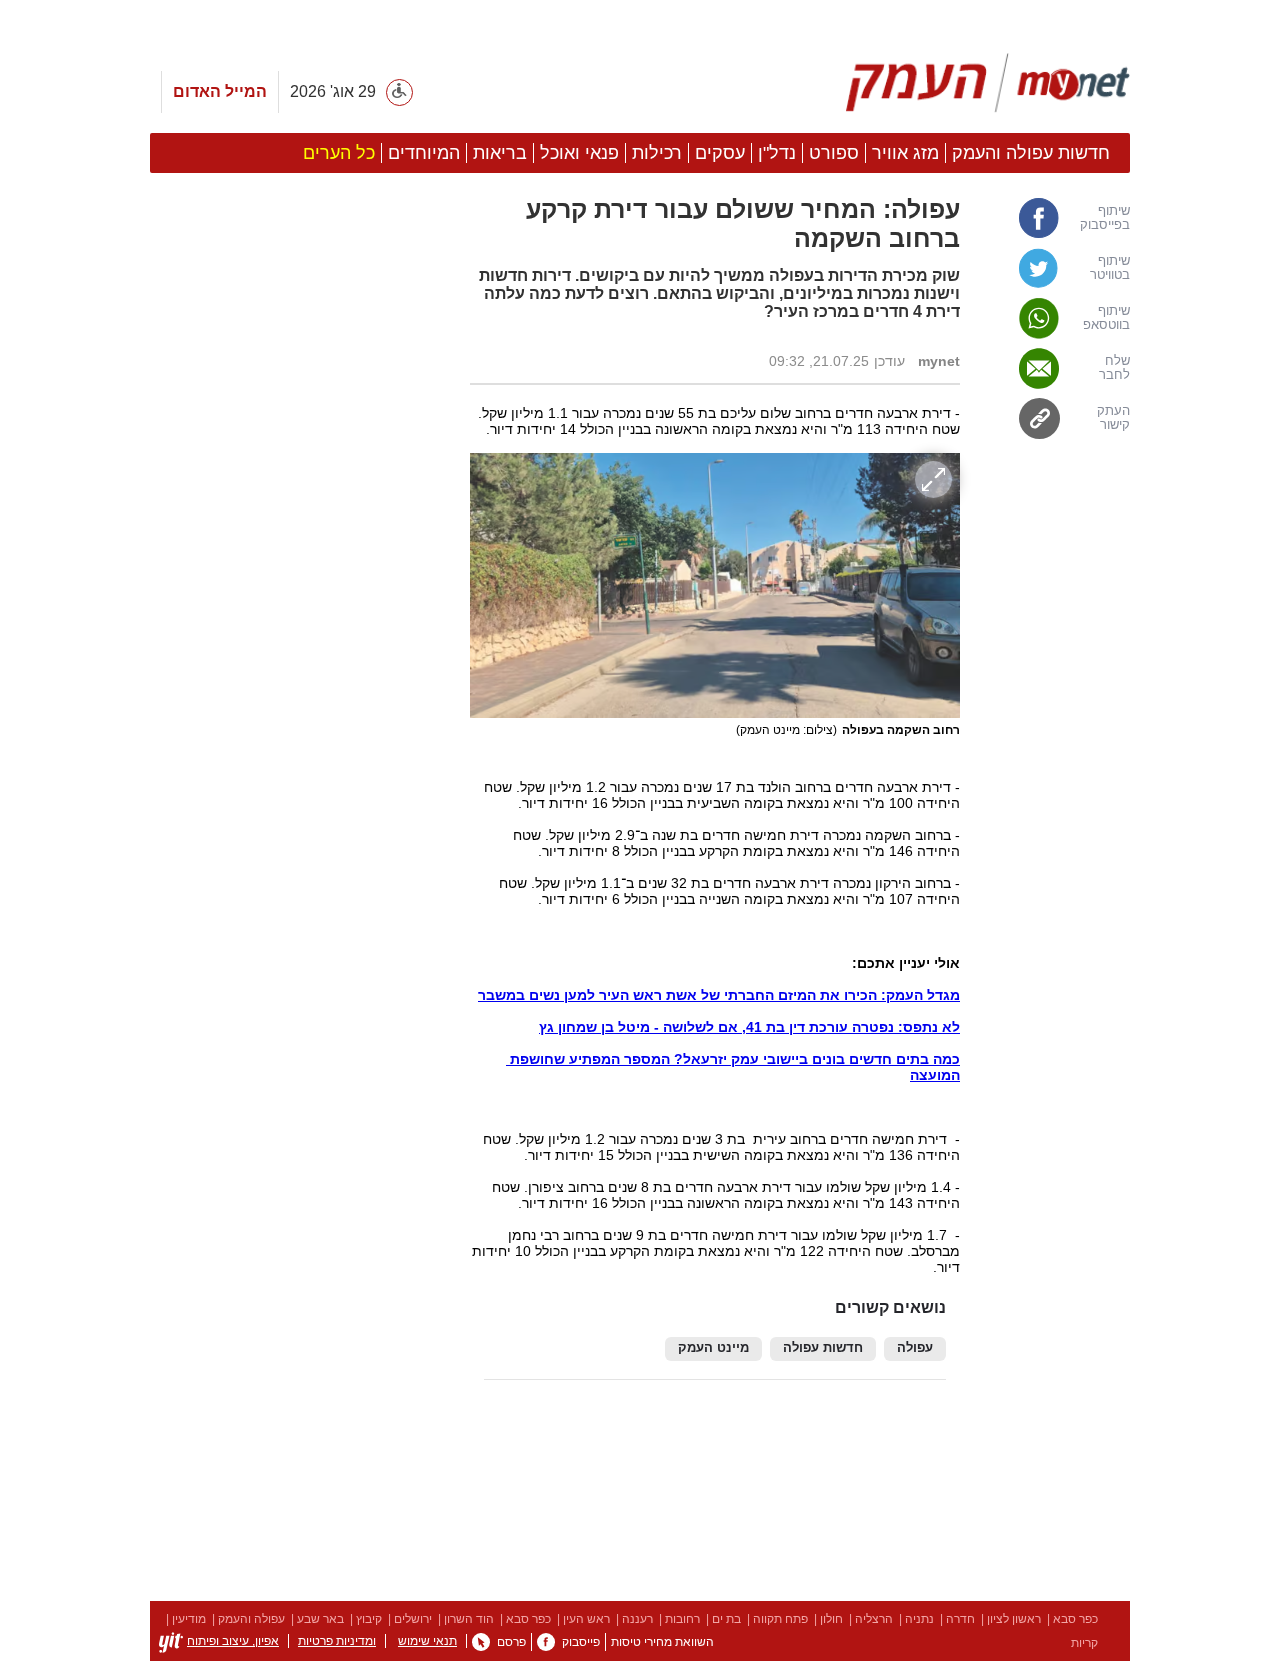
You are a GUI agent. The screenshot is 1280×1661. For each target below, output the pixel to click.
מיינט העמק (713, 1348)
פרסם (511, 1642)
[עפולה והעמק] (988, 83)
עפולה (915, 1348)
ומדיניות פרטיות (337, 1641)
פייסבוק (581, 1642)
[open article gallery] (715, 585)
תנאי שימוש (427, 1641)
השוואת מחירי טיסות (662, 1642)
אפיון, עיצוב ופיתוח (233, 1641)
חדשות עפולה (823, 1348)
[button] (300, 1127)
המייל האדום (220, 91)
